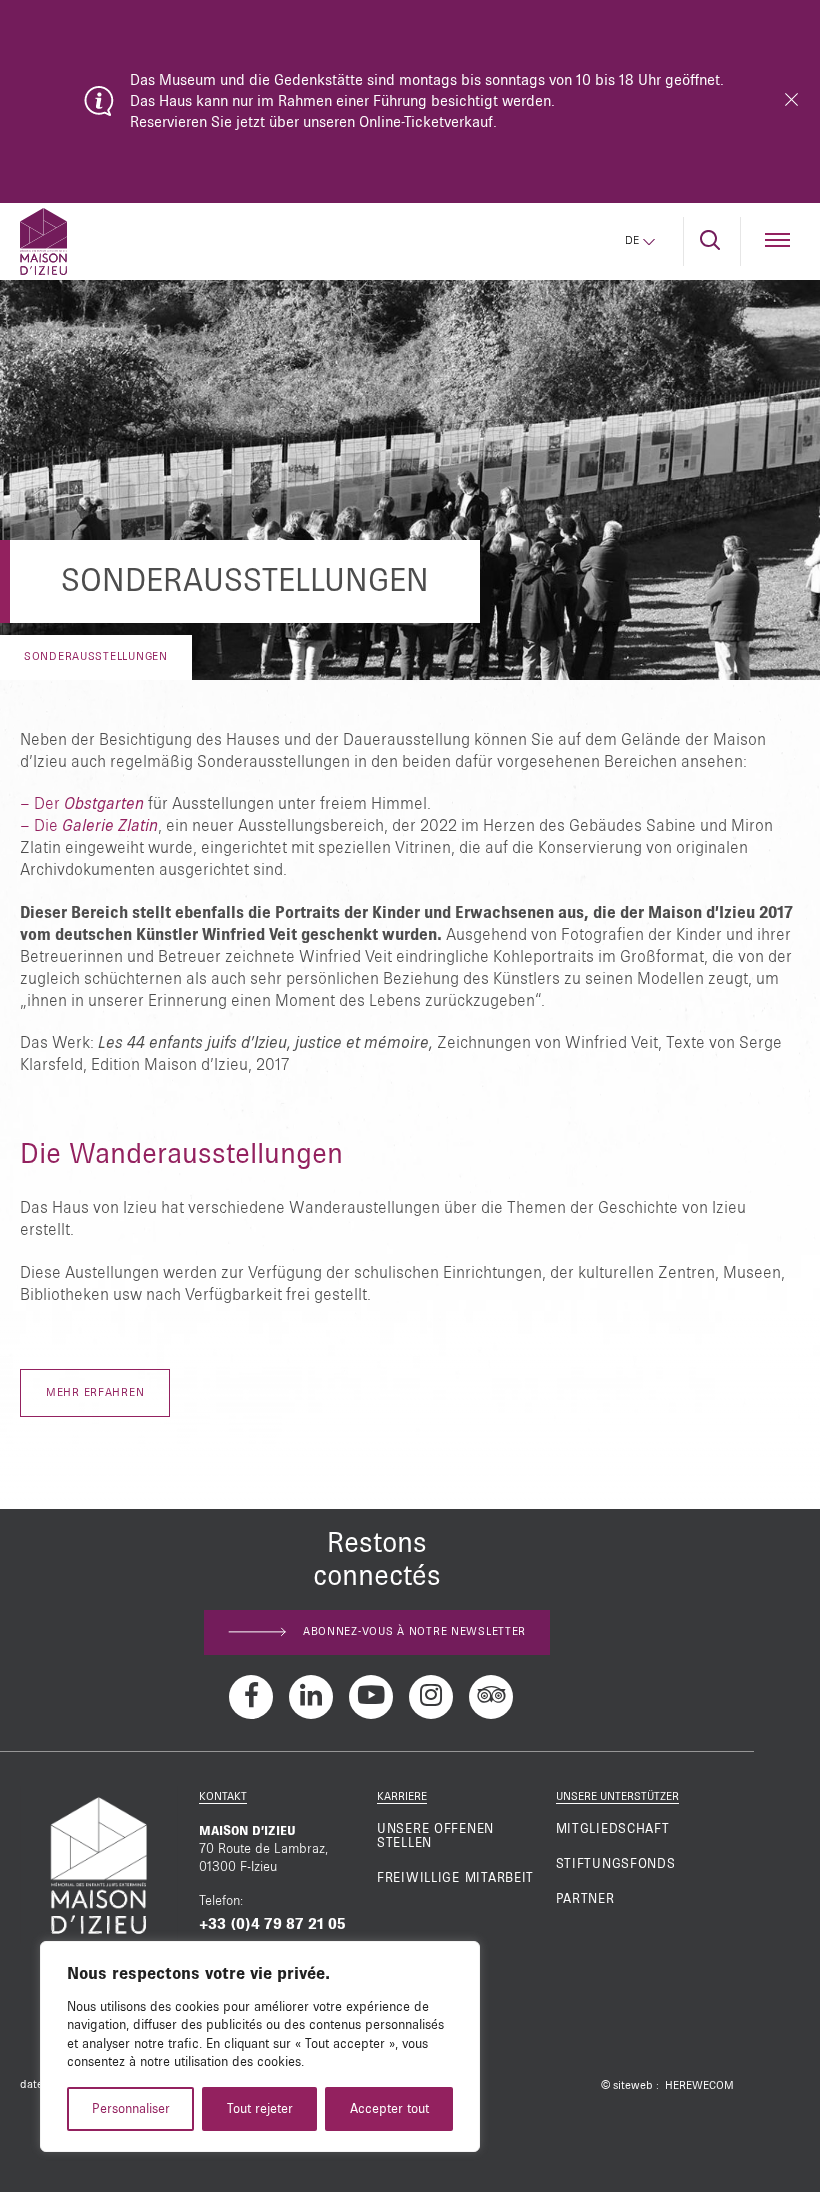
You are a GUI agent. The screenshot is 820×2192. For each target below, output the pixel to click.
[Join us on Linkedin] (311, 1697)
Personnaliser (131, 2109)
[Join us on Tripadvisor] (491, 1697)
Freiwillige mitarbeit (455, 1878)
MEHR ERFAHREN (95, 1393)
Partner (585, 1899)
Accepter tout (389, 2109)
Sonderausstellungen (96, 657)
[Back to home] (43, 241)
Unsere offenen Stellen (435, 1836)
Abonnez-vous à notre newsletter (414, 1632)
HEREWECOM (699, 2086)
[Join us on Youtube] (371, 1697)
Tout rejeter (260, 2109)
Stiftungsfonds (616, 1864)
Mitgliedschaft (613, 1829)
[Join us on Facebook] (251, 1697)
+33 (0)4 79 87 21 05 (272, 1924)
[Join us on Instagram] (431, 1697)
